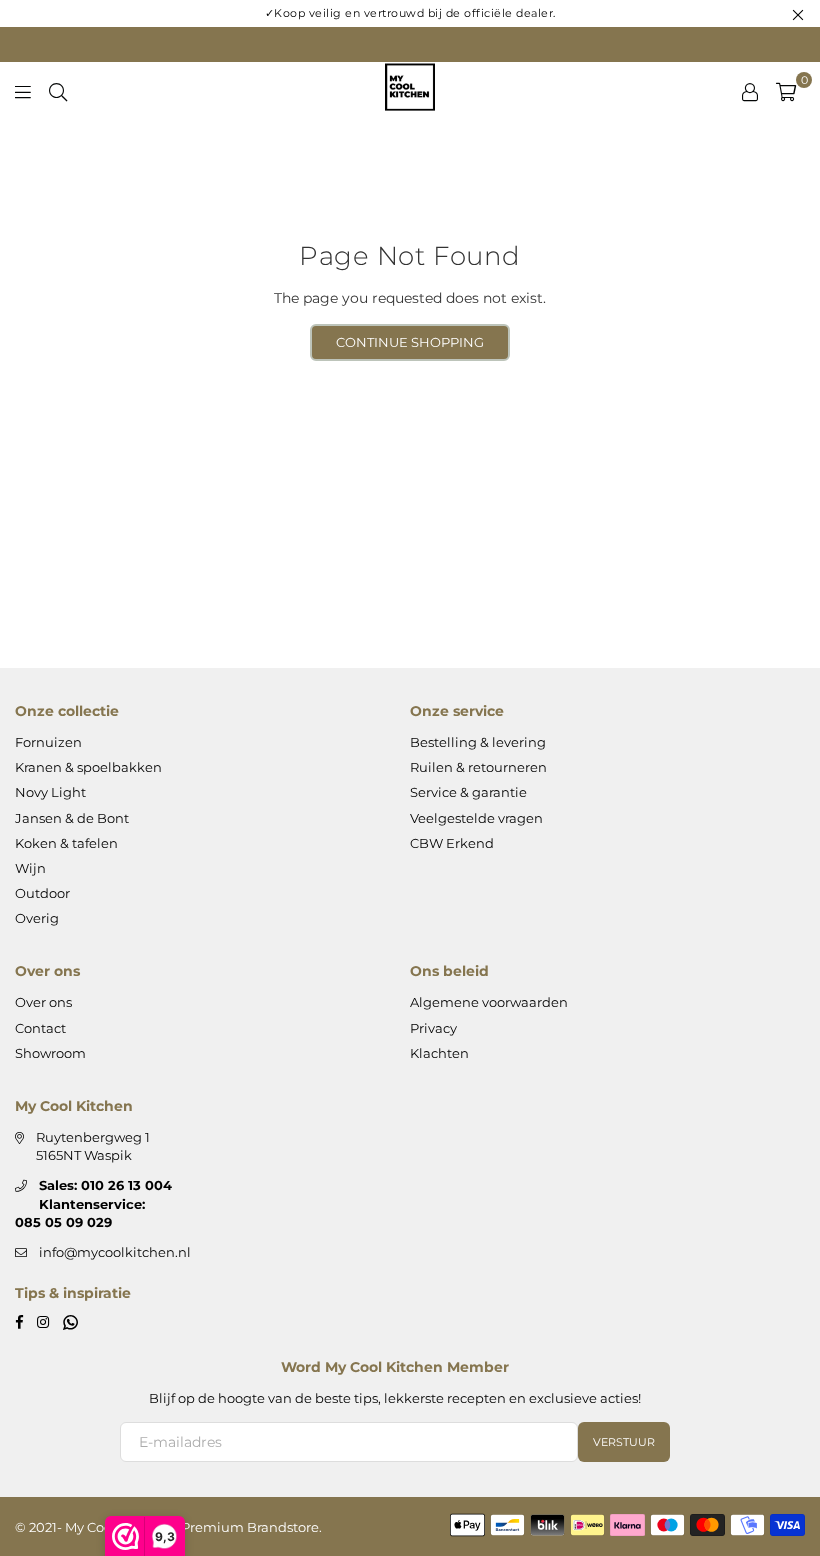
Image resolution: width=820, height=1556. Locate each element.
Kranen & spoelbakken (88, 767)
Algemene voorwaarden (489, 1002)
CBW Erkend (452, 843)
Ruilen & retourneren (478, 767)
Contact (40, 1028)
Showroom (50, 1053)
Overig (37, 918)
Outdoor (42, 893)
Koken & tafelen (66, 843)
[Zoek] (58, 90)
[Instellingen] (750, 90)
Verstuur (624, 1442)
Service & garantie (468, 792)
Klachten (439, 1053)
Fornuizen (48, 742)
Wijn (30, 868)
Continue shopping (410, 342)
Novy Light (50, 792)
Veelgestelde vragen (476, 818)
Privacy (433, 1028)
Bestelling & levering (478, 742)
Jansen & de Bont (72, 818)
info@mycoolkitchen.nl (115, 1252)
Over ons (43, 1002)
